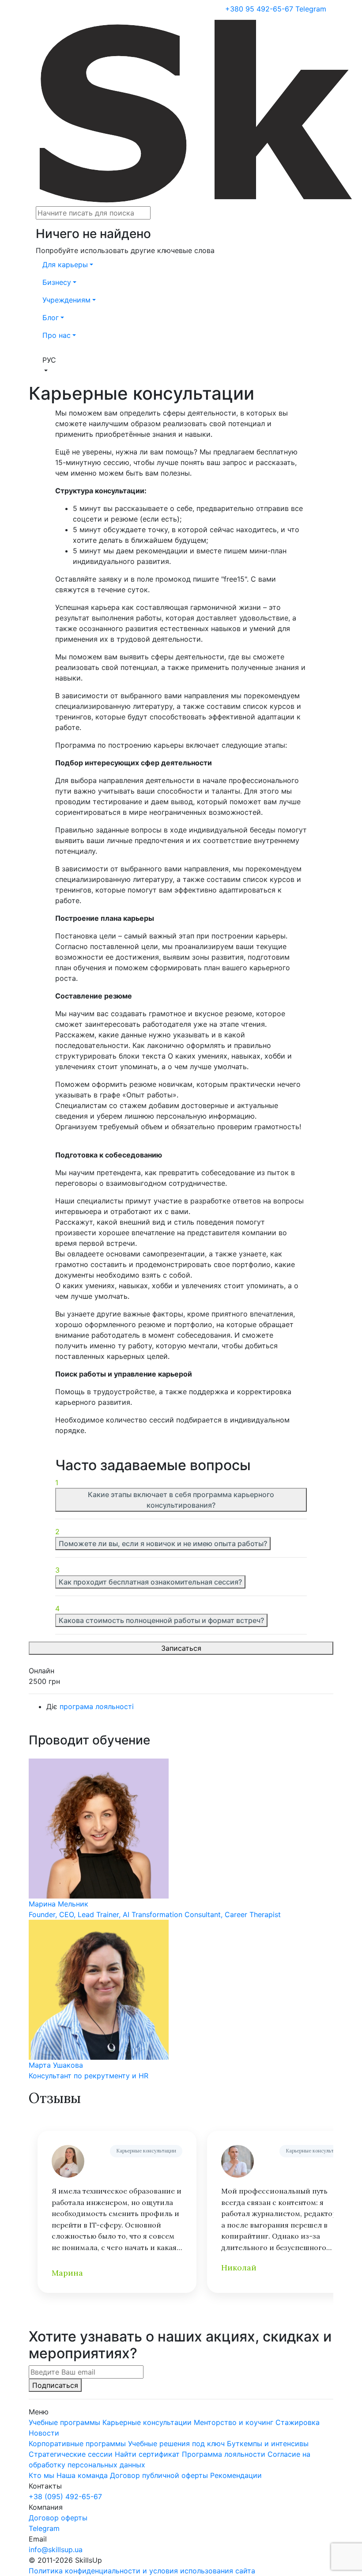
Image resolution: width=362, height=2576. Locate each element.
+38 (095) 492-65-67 (65, 2497)
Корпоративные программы (77, 2444)
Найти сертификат (147, 2454)
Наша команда (82, 2475)
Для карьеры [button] (65, 265)
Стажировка (298, 2422)
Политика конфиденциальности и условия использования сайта (142, 2571)
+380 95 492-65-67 (259, 9)
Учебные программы (64, 2422)
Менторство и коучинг (234, 2422)
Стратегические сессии (71, 2454)
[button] (181, 365)
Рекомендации (236, 2475)
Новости (44, 2433)
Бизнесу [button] (57, 282)
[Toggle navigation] (36, 15)
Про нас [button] (57, 335)
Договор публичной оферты (159, 2475)
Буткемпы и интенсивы (268, 2444)
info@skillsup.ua (56, 2550)
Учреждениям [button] (66, 300)
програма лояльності (97, 1706)
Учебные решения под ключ (176, 2444)
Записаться (181, 1648)
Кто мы (41, 2475)
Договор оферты (58, 2518)
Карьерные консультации (146, 2151)
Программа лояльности (224, 2454)
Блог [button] (51, 318)
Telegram (311, 9)
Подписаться (55, 2385)
